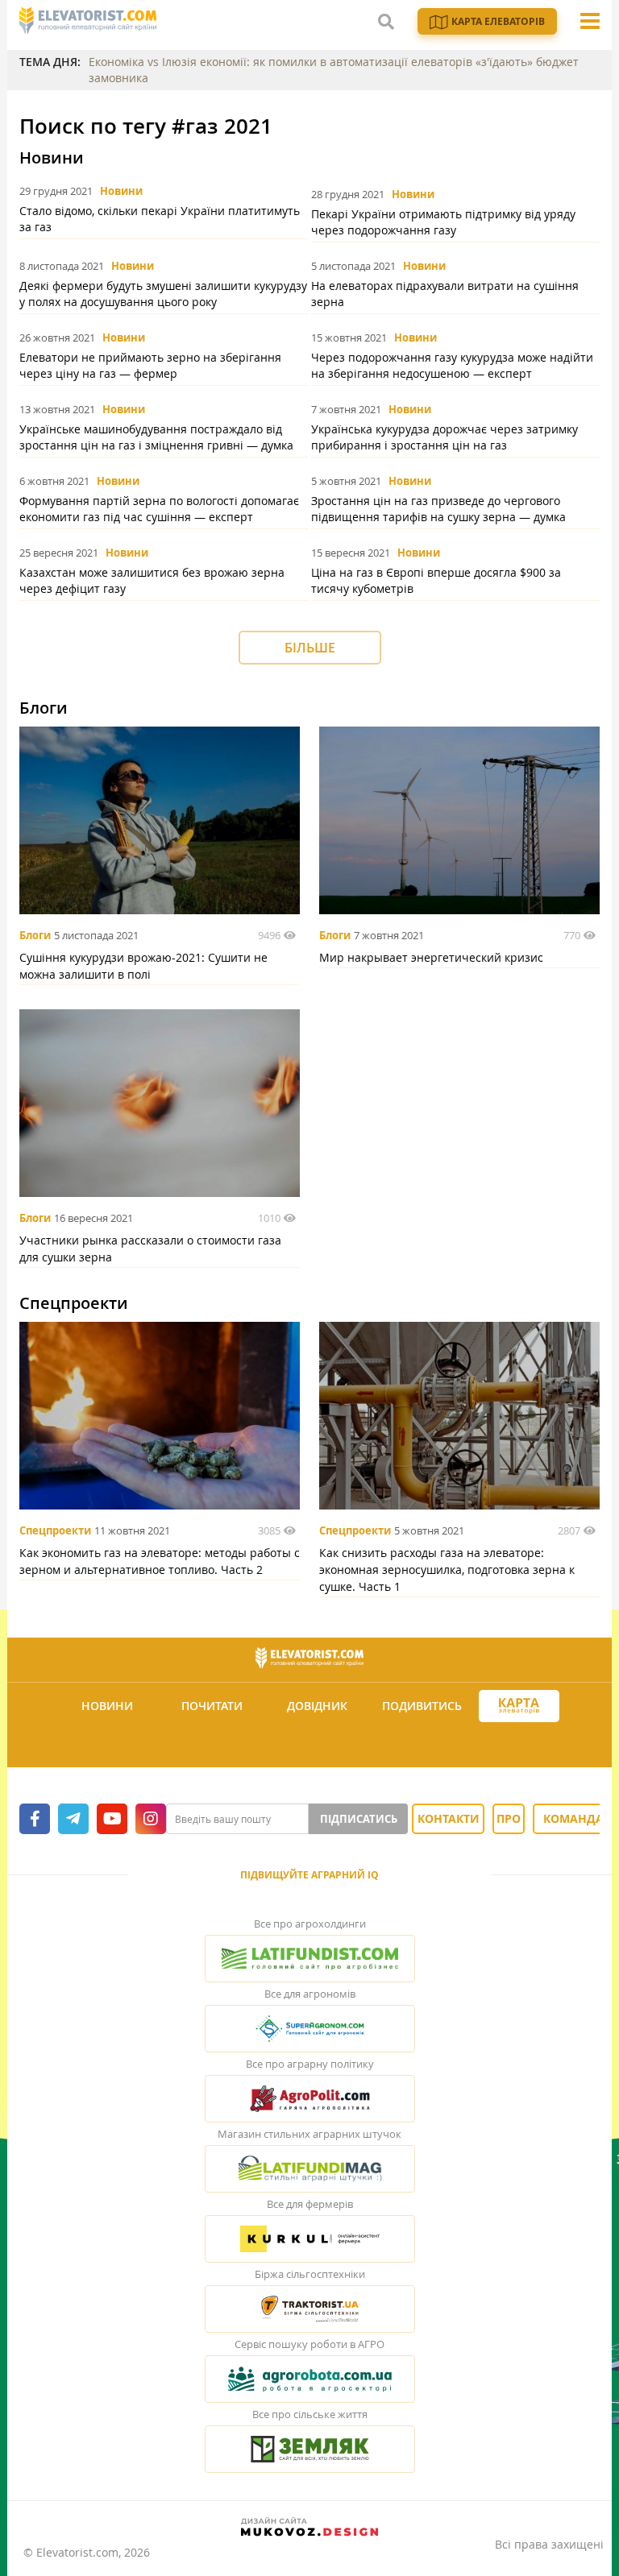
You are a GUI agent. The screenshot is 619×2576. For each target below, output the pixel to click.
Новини (121, 191)
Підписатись (359, 1819)
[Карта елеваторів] (519, 1706)
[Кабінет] (312, 1745)
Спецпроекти (55, 1530)
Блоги (35, 935)
